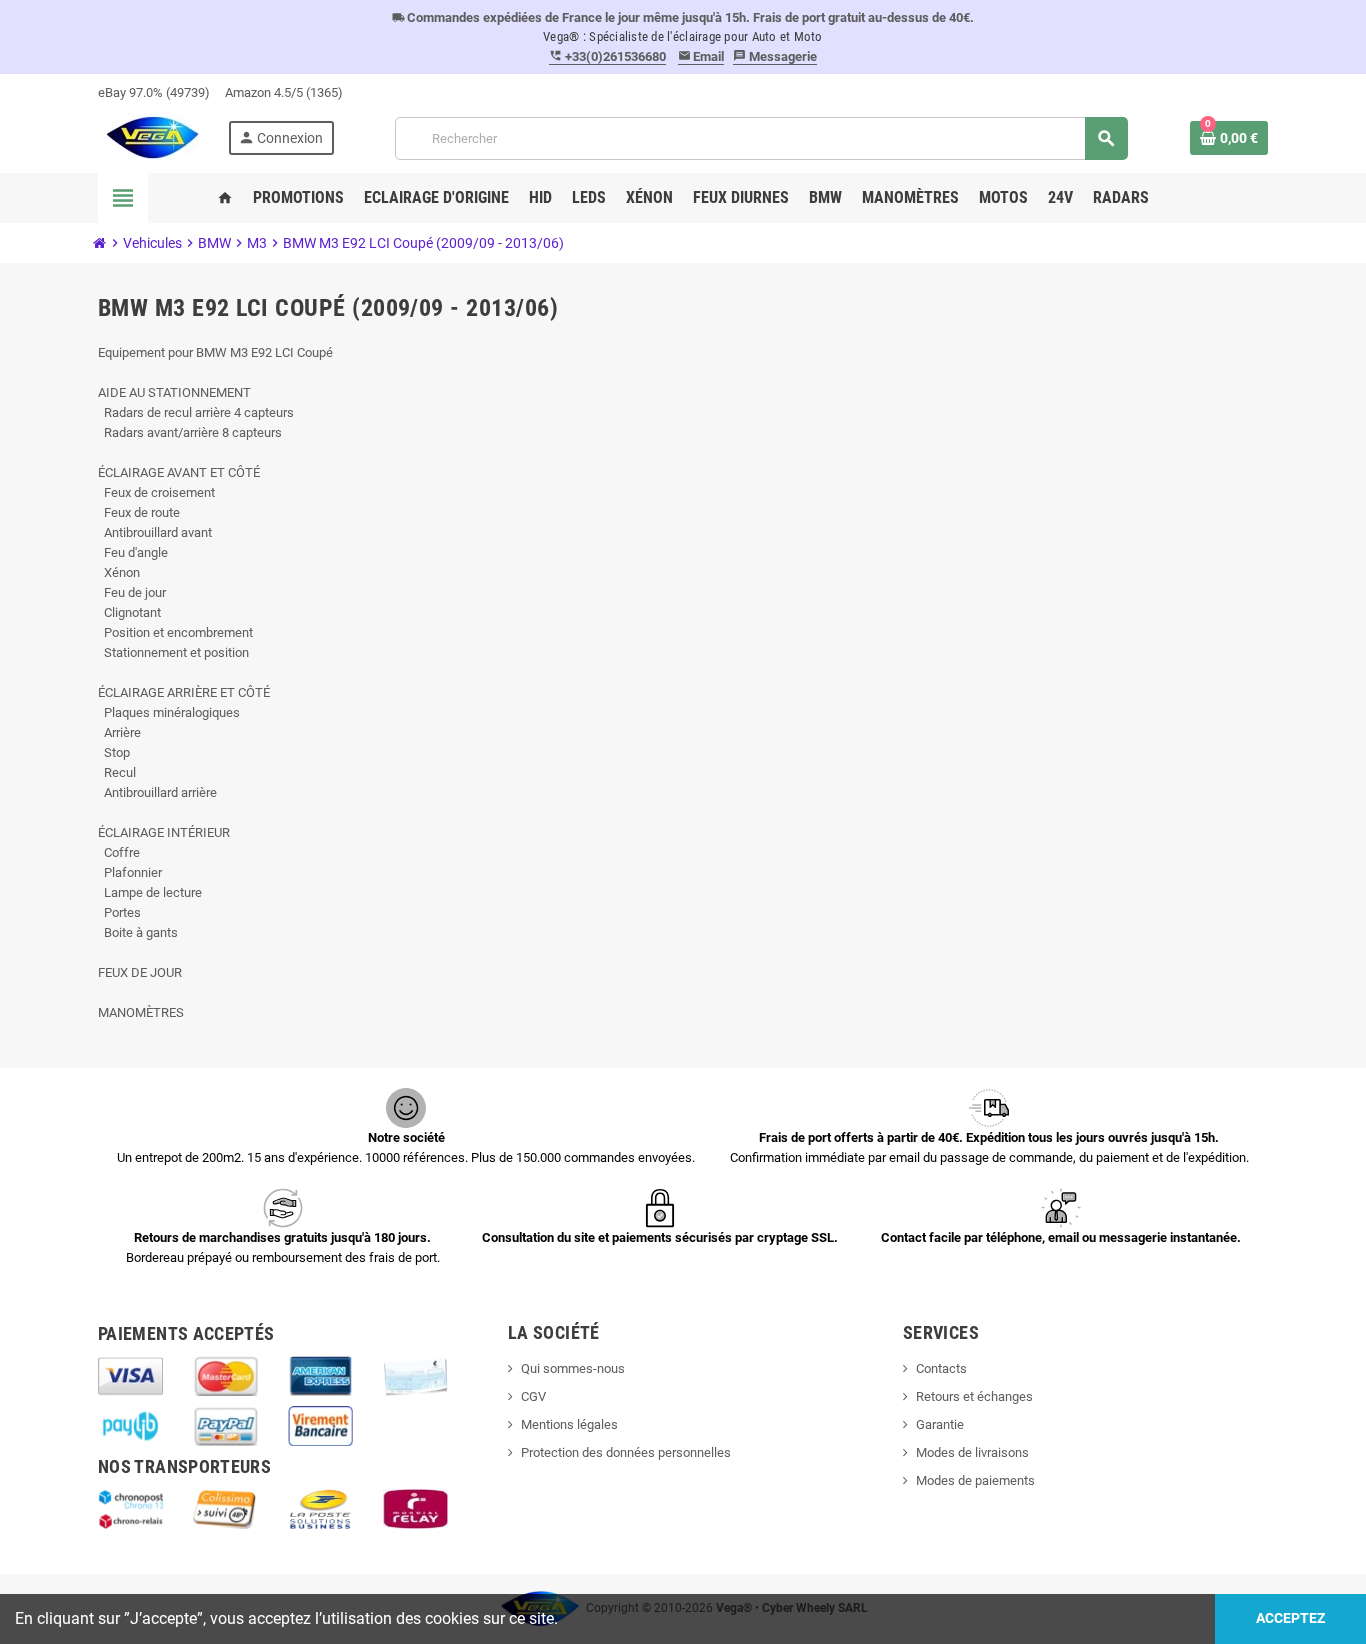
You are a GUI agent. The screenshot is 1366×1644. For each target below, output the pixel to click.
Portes (119, 912)
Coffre (119, 852)
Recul (117, 772)
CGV (533, 1396)
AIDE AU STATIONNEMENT (174, 392)
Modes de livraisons (972, 1452)
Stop (114, 752)
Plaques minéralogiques (169, 712)
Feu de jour (132, 592)
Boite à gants (138, 932)
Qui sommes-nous (573, 1368)
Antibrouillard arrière (157, 792)
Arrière (119, 732)
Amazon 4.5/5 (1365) (284, 92)
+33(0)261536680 (607, 56)
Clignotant (129, 612)
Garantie (940, 1424)
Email (701, 56)
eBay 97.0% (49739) (154, 92)
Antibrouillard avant (155, 532)
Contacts (941, 1368)
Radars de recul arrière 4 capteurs (196, 412)
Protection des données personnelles (626, 1452)
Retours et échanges (974, 1396)
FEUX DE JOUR (140, 972)
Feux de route (139, 512)
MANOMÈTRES (141, 1012)
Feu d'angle (133, 552)
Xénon (119, 572)
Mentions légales (569, 1424)
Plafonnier (130, 872)
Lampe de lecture (150, 892)
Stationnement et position (173, 652)
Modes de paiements (975, 1480)
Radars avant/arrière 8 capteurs (190, 432)
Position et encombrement (175, 632)
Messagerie (775, 56)
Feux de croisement (156, 492)
